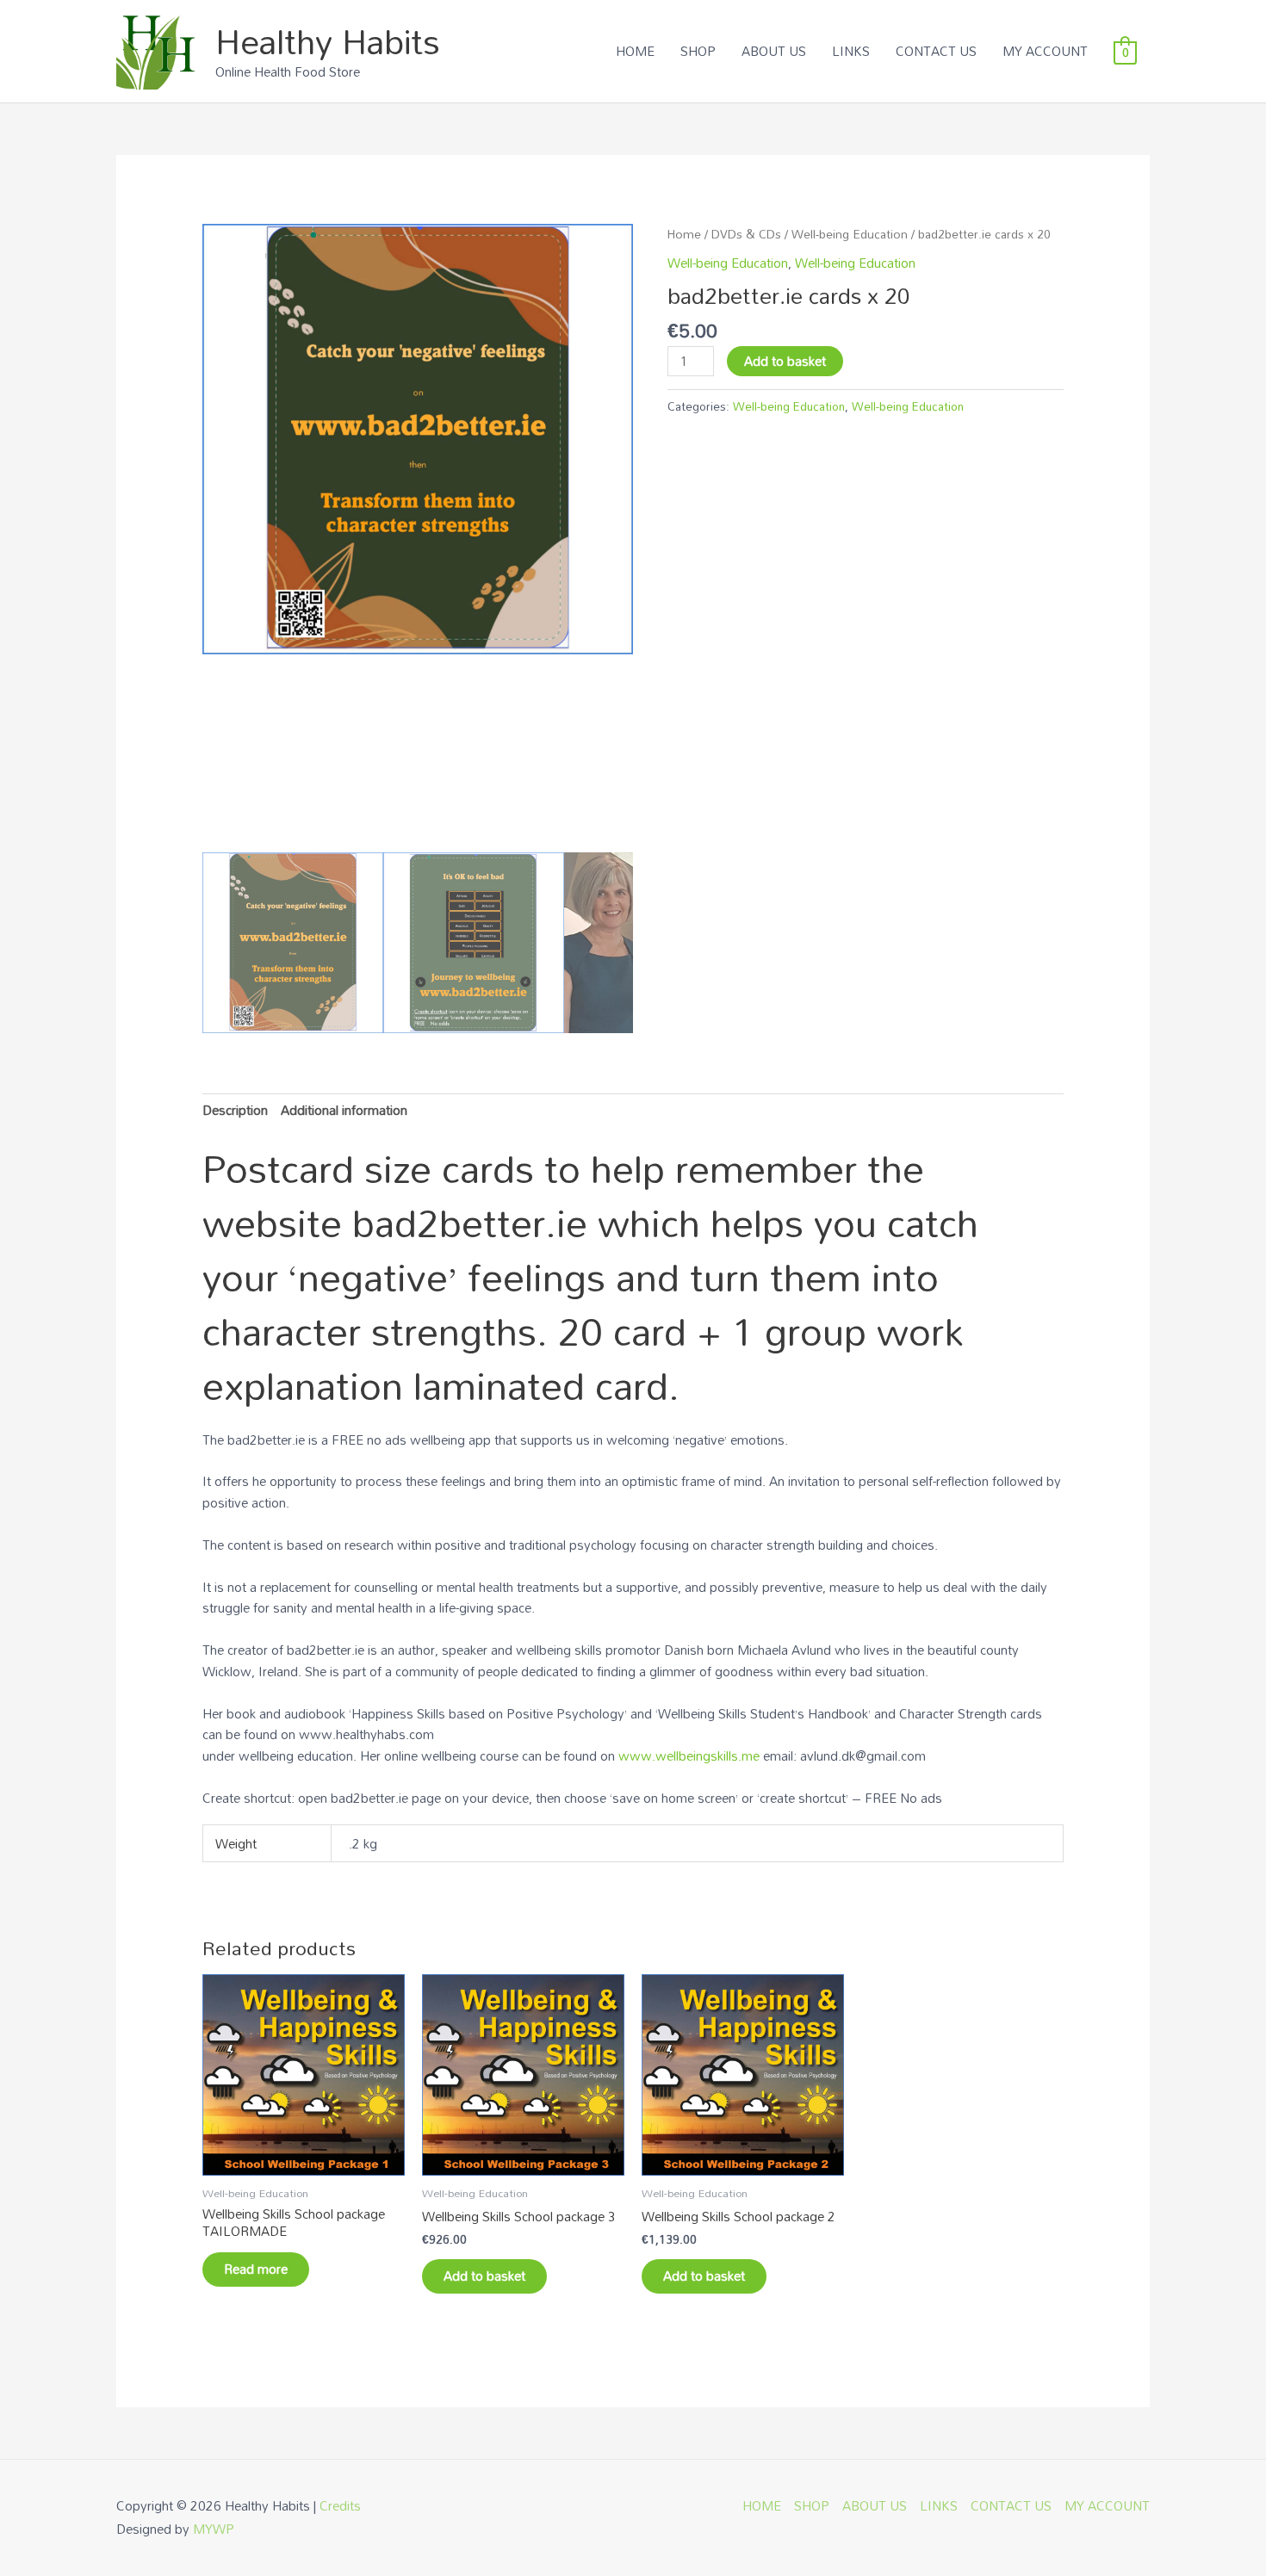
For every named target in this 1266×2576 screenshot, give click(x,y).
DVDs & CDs (746, 234)
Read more (256, 2269)
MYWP (214, 2529)
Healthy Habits (328, 41)
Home (684, 234)
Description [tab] (235, 1110)
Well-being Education (850, 234)
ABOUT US (774, 51)
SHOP (698, 51)
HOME (635, 51)
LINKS (851, 51)
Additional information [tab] (344, 1110)
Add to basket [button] (484, 2276)
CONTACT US (936, 51)
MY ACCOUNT (1045, 51)
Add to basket (785, 361)
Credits (340, 2505)
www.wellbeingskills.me (689, 1756)
